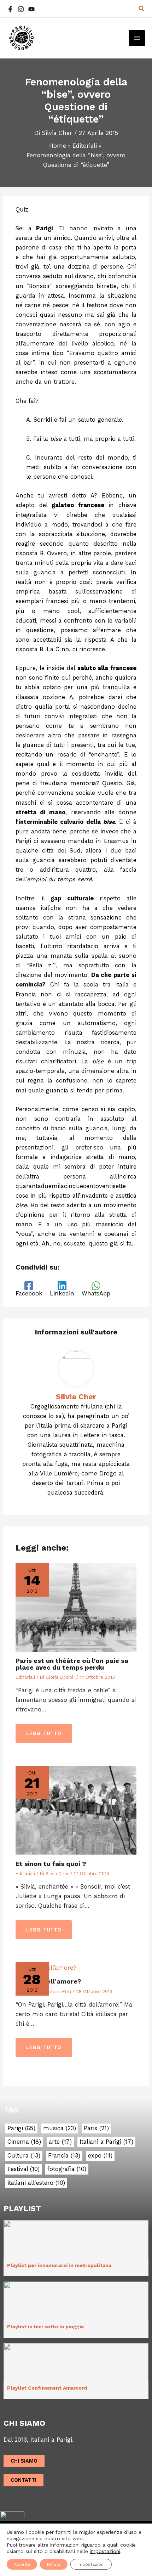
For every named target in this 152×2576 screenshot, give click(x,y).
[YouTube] (31, 9)
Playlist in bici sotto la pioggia (45, 2327)
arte (60, 2142)
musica (60, 2128)
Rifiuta (54, 2564)
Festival (24, 2169)
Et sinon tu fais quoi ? (51, 1864)
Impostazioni (91, 2564)
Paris (96, 2128)
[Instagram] (21, 9)
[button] (142, 9)
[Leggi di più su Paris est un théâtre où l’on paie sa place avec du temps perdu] (76, 1607)
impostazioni (105, 2551)
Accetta (22, 2564)
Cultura (24, 2156)
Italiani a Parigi (106, 2142)
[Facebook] (10, 9)
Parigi (21, 2128)
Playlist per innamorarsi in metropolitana (59, 2265)
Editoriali (25, 1677)
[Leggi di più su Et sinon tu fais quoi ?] (76, 1810)
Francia (64, 2156)
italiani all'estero (36, 2183)
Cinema (24, 2142)
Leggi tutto (44, 1733)
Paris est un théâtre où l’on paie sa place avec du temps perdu (72, 1664)
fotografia (67, 2169)
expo (100, 2156)
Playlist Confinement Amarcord (47, 2388)
